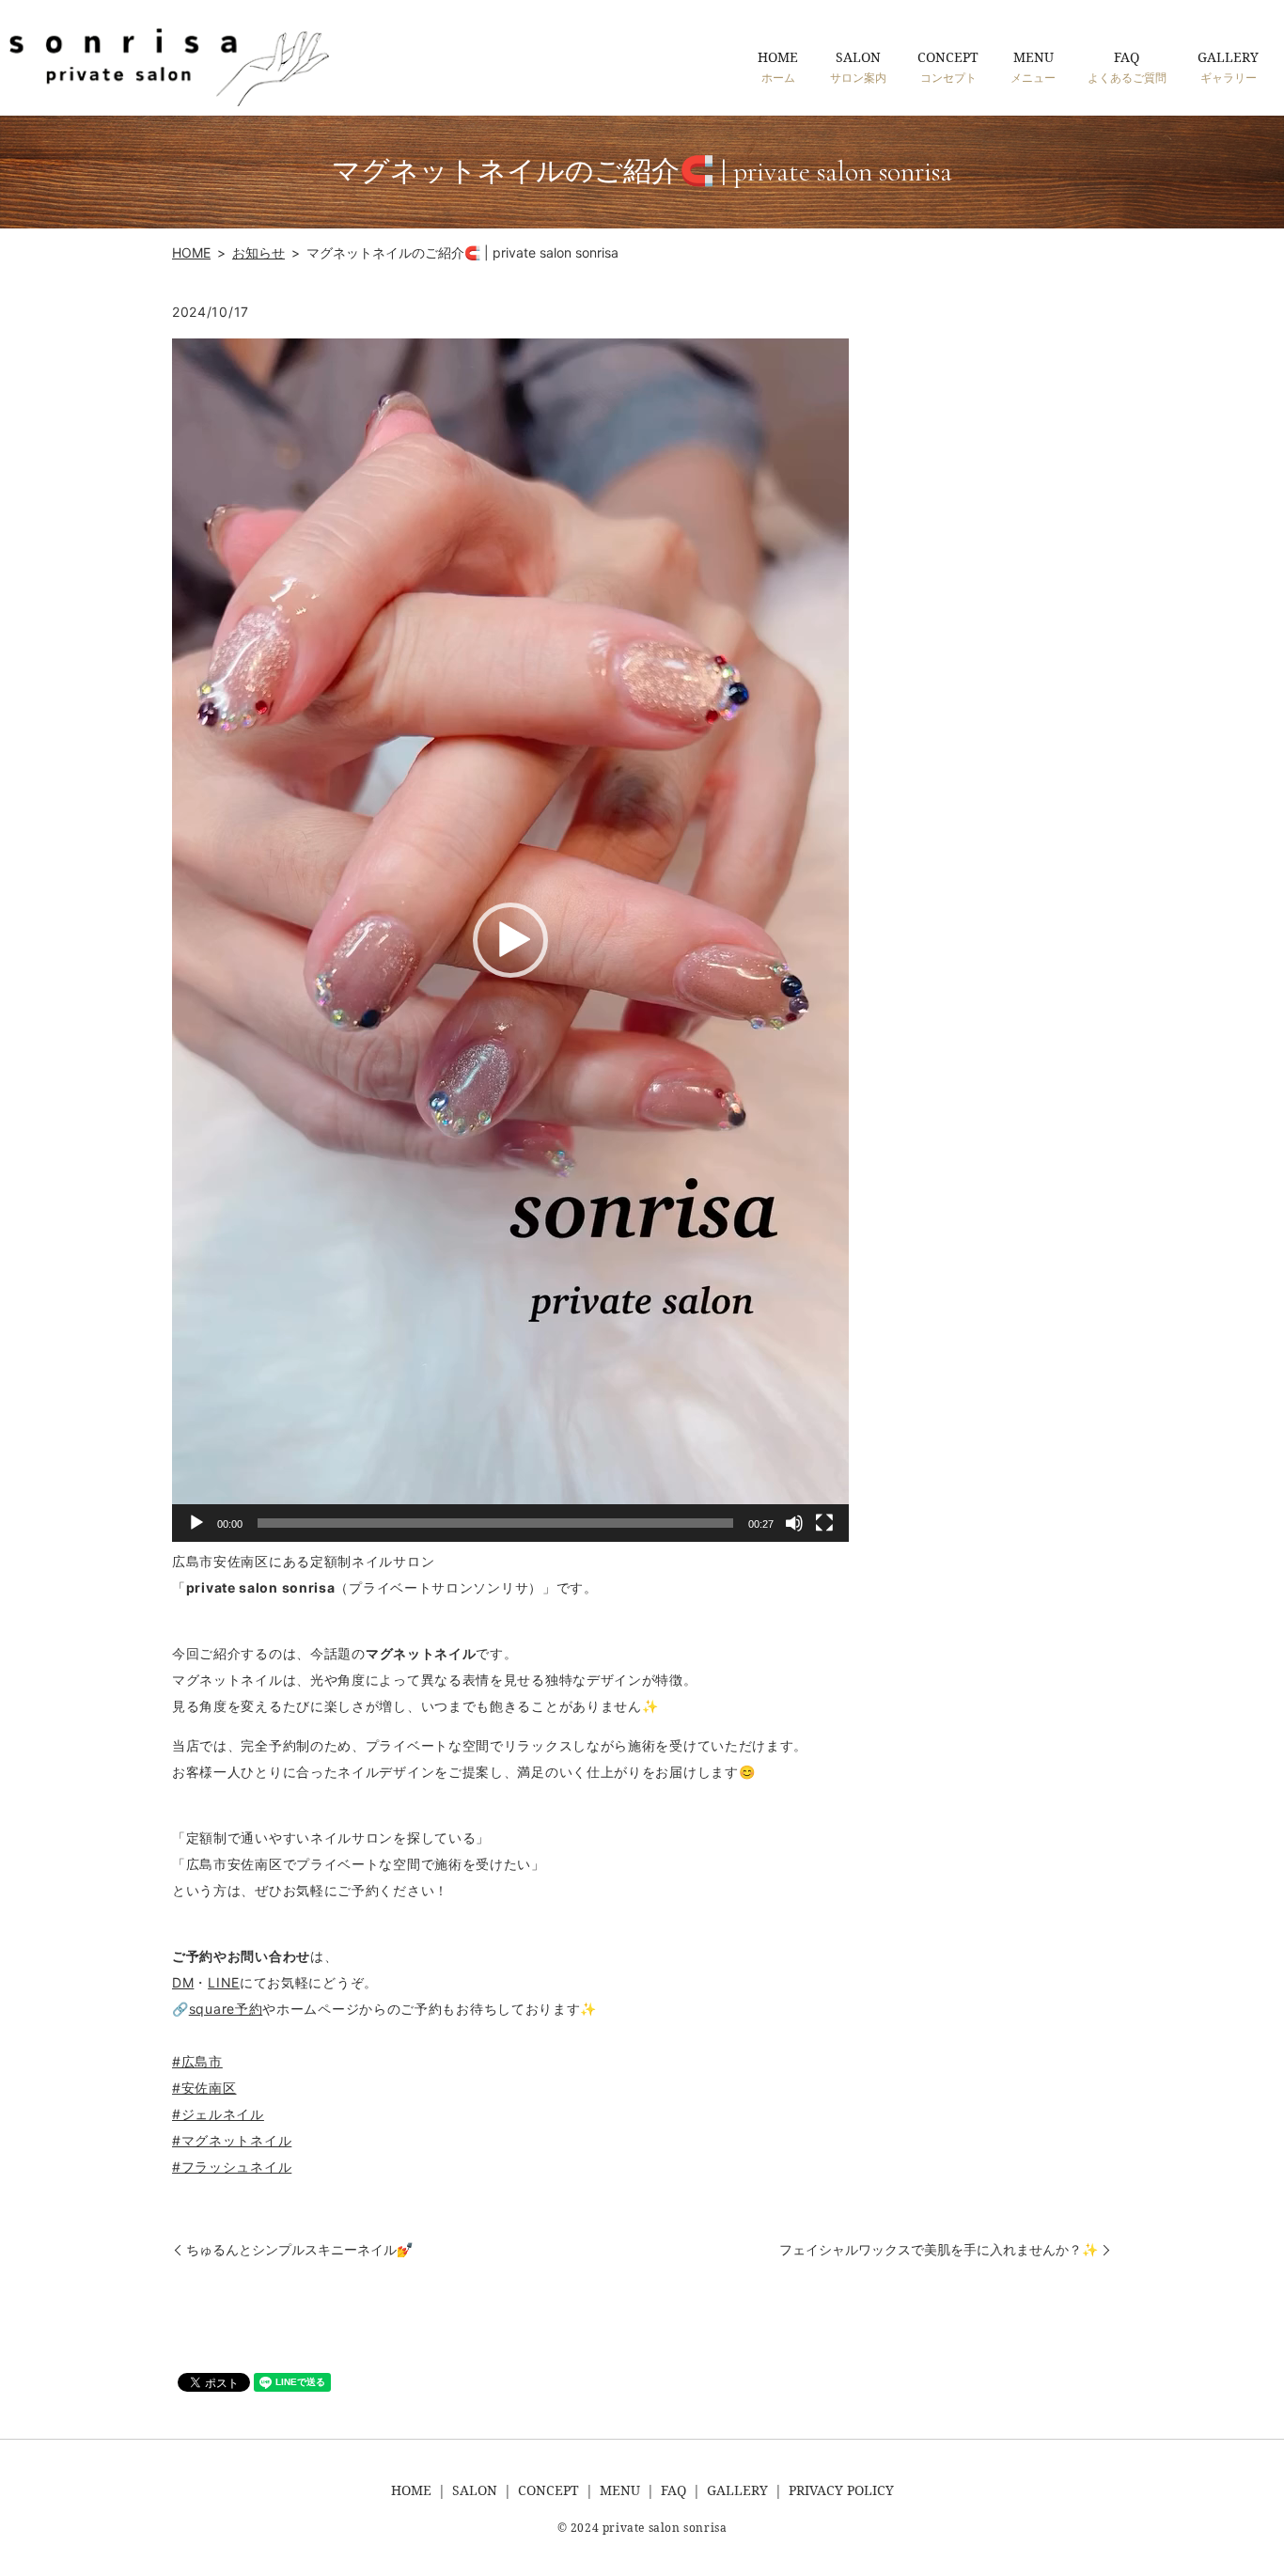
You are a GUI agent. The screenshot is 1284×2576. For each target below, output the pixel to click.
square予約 (226, 2009)
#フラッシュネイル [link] (232, 2167)
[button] (510, 940)
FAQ (1127, 66)
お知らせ (258, 252)
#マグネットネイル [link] (232, 2140)
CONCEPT (948, 66)
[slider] (495, 1523)
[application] (510, 940)
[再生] (196, 1523)
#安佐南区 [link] (204, 2088)
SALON (858, 66)
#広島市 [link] (197, 2061)
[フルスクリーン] (824, 1523)
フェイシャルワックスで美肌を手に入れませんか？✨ (939, 2249)
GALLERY (1228, 66)
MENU (1033, 66)
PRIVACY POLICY (841, 2490)
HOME (778, 66)
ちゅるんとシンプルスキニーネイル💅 (299, 2249)
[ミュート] (794, 1523)
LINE (224, 1982)
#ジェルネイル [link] (218, 2114)
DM (183, 1982)
